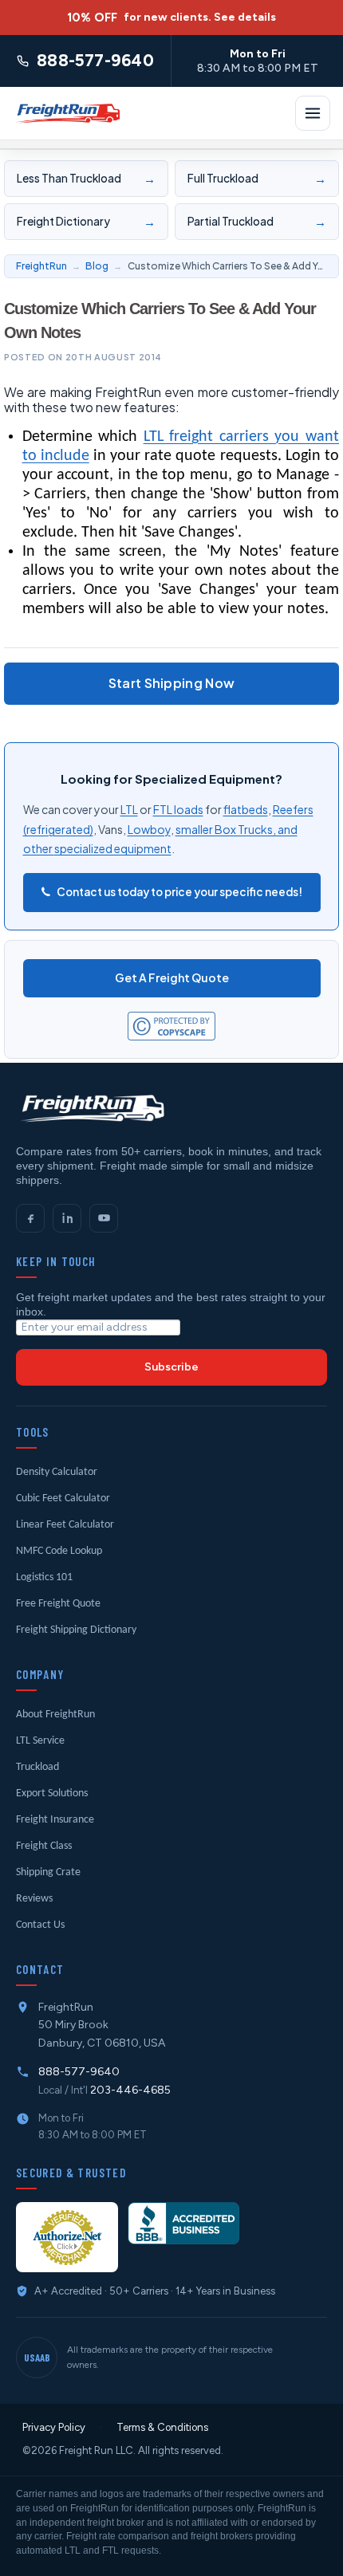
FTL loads (178, 809)
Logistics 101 (44, 1577)
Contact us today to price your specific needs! (179, 892)
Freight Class (44, 1846)
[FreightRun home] (91, 1108)
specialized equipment (113, 848)
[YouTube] (104, 1218)
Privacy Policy (54, 2427)
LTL (129, 809)
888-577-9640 (79, 2072)
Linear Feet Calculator (65, 1525)
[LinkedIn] (67, 1218)
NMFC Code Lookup (59, 1551)
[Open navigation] (313, 113)
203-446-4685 (130, 2090)
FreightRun (41, 266)
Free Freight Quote (58, 1604)
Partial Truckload (256, 221)
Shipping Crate (48, 1872)
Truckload (37, 1767)
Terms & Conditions (162, 2427)
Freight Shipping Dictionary (76, 1630)
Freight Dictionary (86, 221)
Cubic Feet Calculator (63, 1498)
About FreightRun (55, 1715)
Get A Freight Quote (172, 977)
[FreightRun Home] (67, 113)
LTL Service (40, 1741)
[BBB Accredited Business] (183, 2223)
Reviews (34, 1899)
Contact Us (40, 1925)
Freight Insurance (55, 1820)
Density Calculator (57, 1472)
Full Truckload (256, 178)
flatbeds (246, 809)
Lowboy (149, 829)
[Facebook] (30, 1218)
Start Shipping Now (172, 683)
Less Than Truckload (86, 178)
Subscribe (171, 1367)
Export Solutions (52, 1793)
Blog (97, 266)
